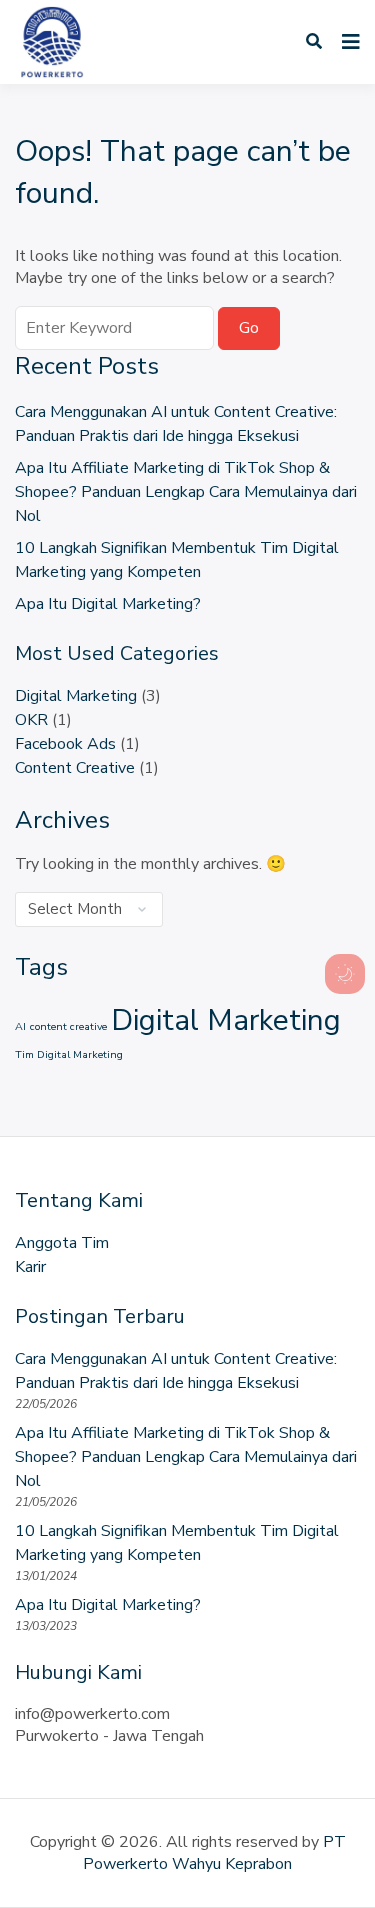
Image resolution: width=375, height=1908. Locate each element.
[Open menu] (346, 42)
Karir (30, 1267)
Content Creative (75, 768)
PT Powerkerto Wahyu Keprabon (214, 1853)
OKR (31, 720)
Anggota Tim (62, 1243)
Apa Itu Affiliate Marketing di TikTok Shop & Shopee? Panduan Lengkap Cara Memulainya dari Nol (186, 492)
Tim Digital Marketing (69, 1054)
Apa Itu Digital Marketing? (108, 604)
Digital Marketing (76, 696)
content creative (68, 1026)
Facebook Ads (65, 744)
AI (20, 1026)
